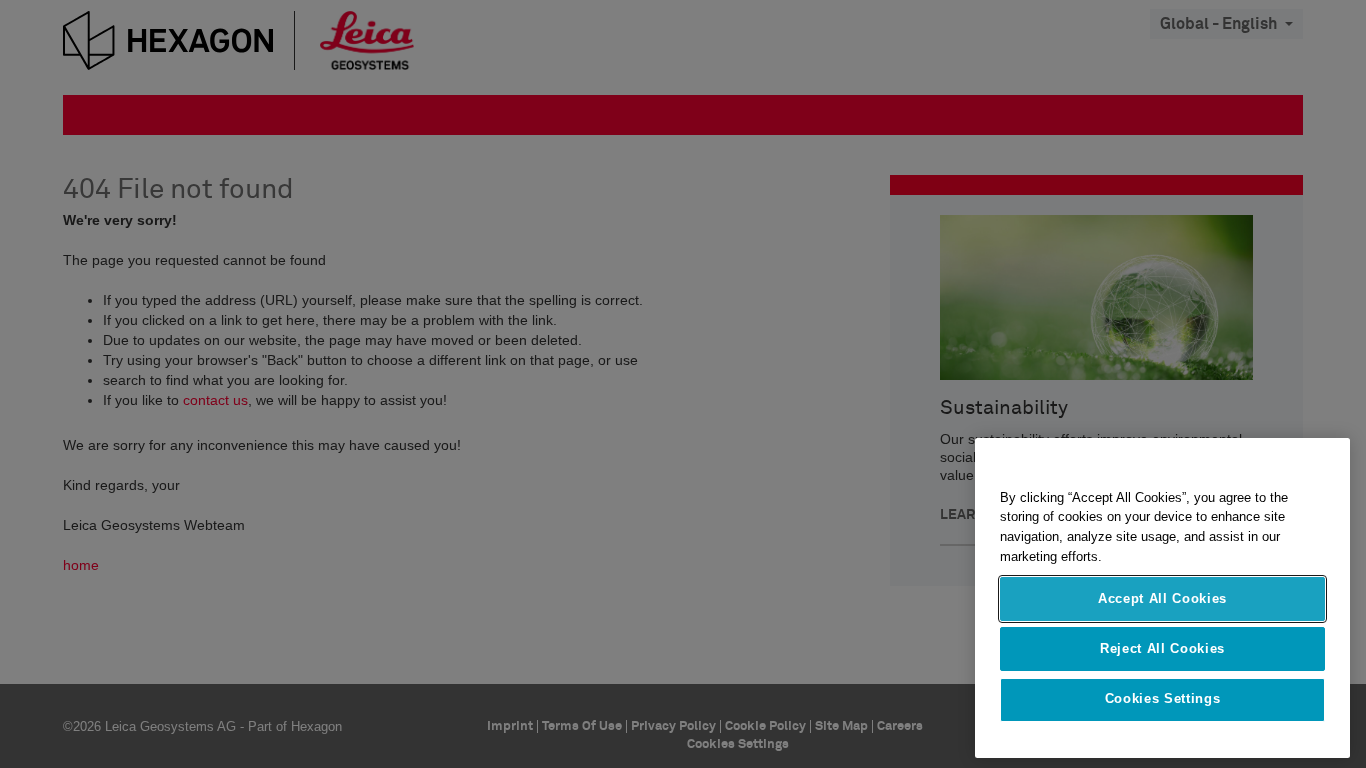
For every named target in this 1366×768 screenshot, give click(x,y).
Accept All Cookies (1162, 598)
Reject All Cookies (1162, 648)
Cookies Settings (1163, 699)
